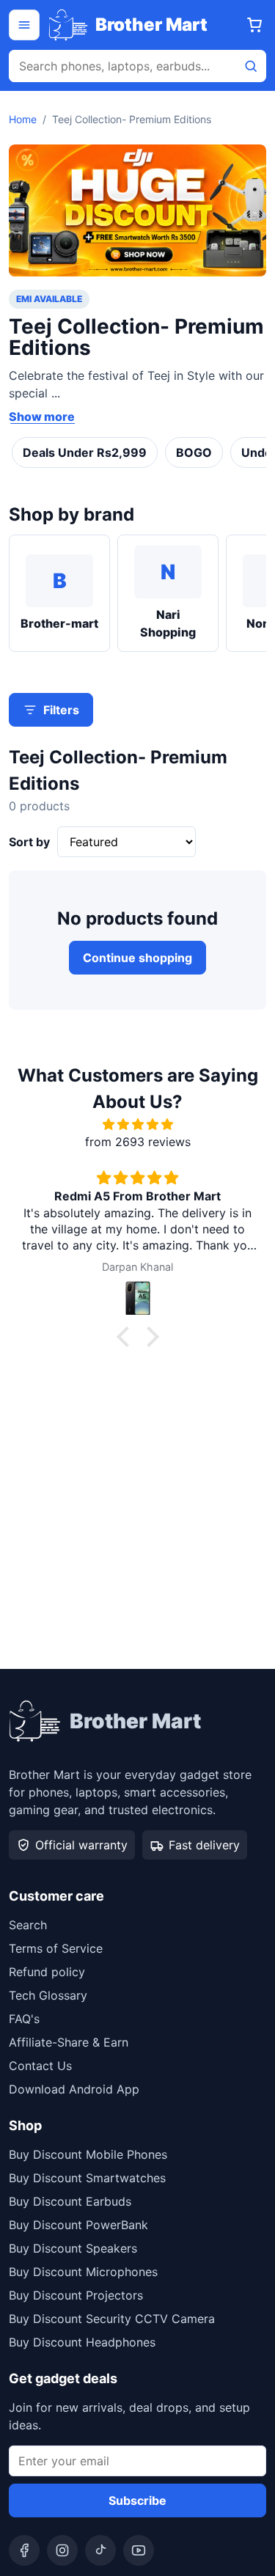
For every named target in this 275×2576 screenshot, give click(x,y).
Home (23, 119)
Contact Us (40, 2066)
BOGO (194, 452)
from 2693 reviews (138, 1142)
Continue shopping (137, 958)
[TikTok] (100, 2550)
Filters (61, 710)
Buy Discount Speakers (73, 2248)
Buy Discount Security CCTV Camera (112, 2319)
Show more (42, 417)
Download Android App (74, 2089)
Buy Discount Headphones (82, 2342)
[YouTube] (139, 2550)
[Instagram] (62, 2550)
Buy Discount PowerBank (78, 2225)
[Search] (251, 66)
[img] (137, 1124)
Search (28, 1925)
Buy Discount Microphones (83, 2272)
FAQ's (24, 2019)
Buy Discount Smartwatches (87, 2178)
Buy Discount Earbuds (70, 2201)
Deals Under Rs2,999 (85, 452)
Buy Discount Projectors (76, 2295)
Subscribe (137, 2500)
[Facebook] (24, 2550)
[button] (126, 1337)
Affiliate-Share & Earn (69, 2042)
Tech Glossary (48, 1995)
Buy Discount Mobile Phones (88, 2154)
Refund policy (47, 1972)
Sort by (29, 842)
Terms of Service (56, 1948)
